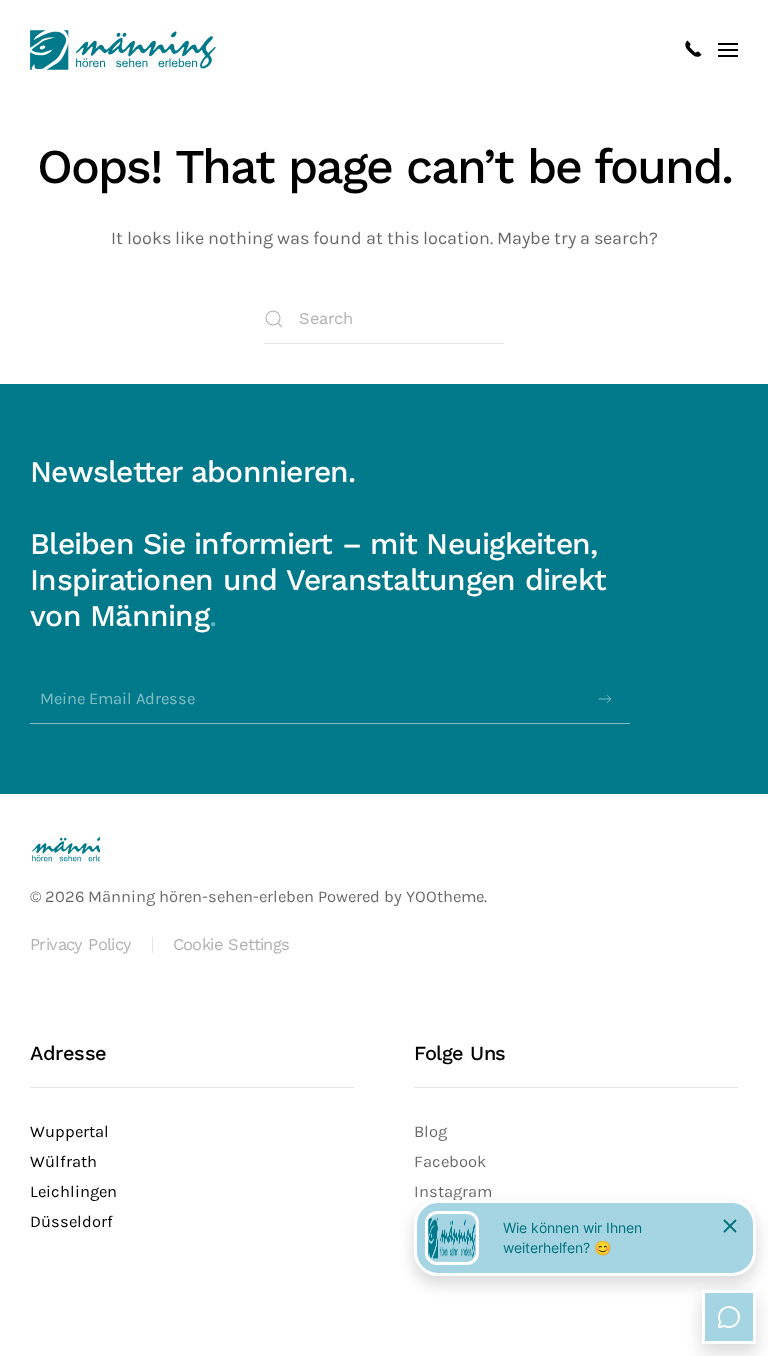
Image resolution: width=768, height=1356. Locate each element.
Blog (430, 1131)
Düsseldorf (71, 1221)
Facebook (450, 1161)
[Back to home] (123, 50)
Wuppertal (69, 1131)
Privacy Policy (81, 944)
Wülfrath (63, 1161)
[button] (728, 50)
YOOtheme (445, 896)
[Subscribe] (605, 699)
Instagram (453, 1191)
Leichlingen (73, 1191)
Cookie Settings (231, 944)
